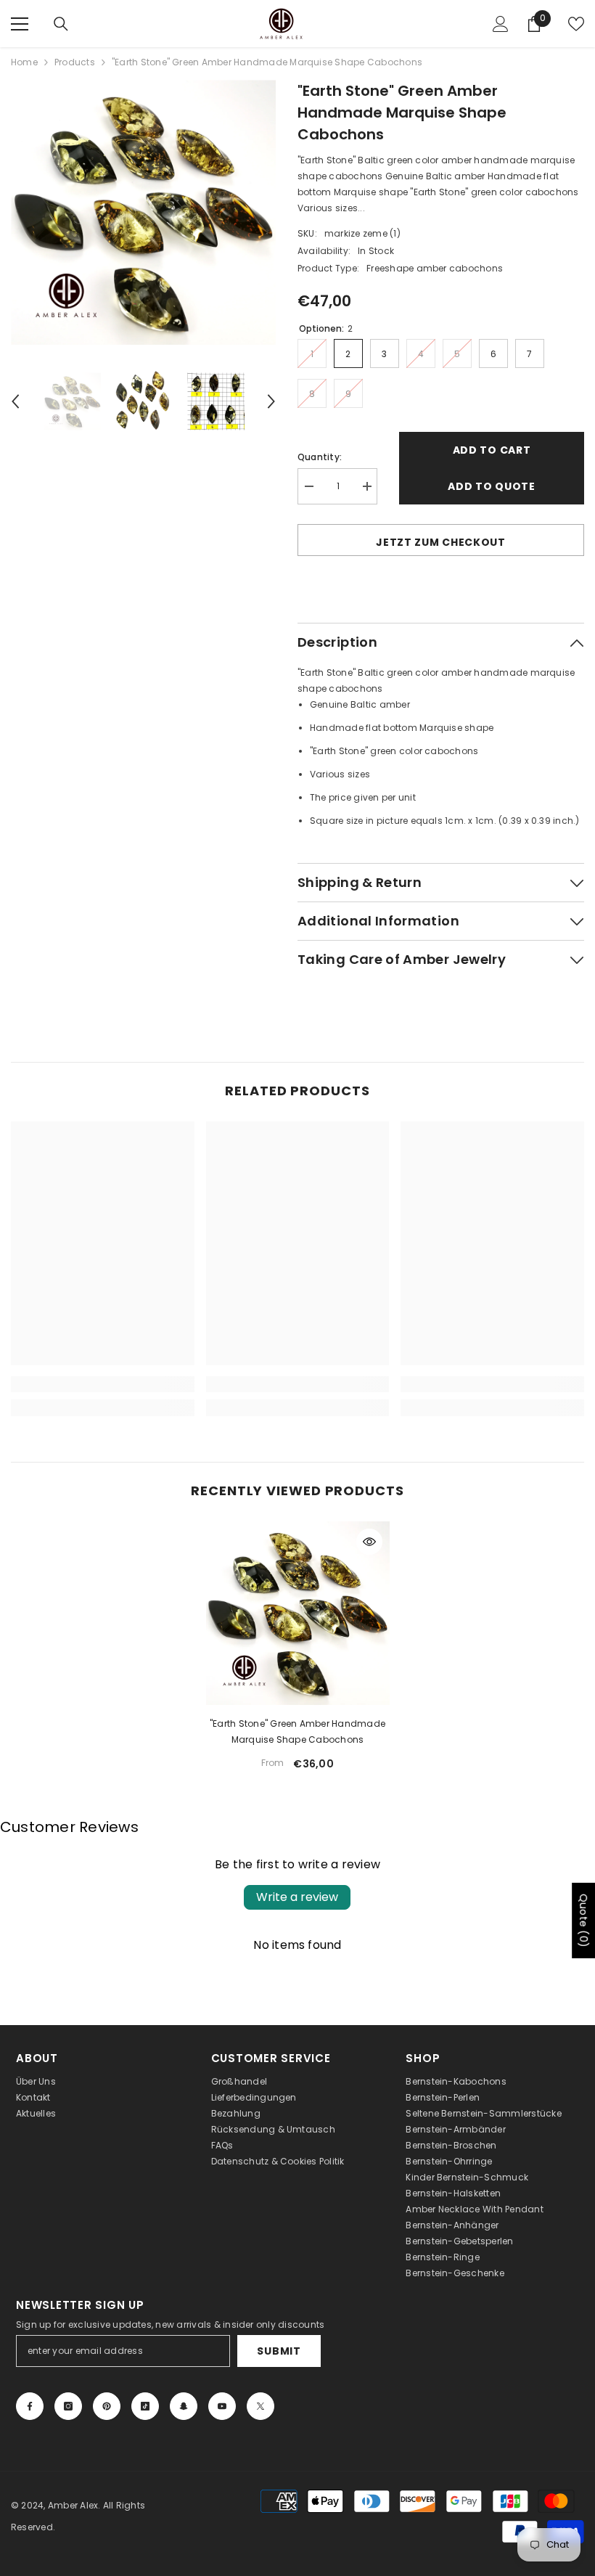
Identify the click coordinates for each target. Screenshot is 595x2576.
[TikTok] (145, 2406)
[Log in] (501, 24)
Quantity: (320, 457)
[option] (143, 212)
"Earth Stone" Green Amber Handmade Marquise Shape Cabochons (297, 1731)
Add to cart (492, 450)
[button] (15, 401)
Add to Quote (491, 486)
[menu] (20, 24)
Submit (279, 2351)
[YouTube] (222, 2406)
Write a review (297, 1897)
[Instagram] (68, 2406)
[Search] (61, 24)
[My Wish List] (576, 24)
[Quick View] (369, 1542)
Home (24, 62)
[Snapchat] (184, 2406)
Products (75, 62)
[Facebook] (30, 2406)
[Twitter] (260, 2406)
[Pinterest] (107, 2406)
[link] (103, 1384)
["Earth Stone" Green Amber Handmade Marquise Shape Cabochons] (298, 1613)
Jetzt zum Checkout (441, 542)
